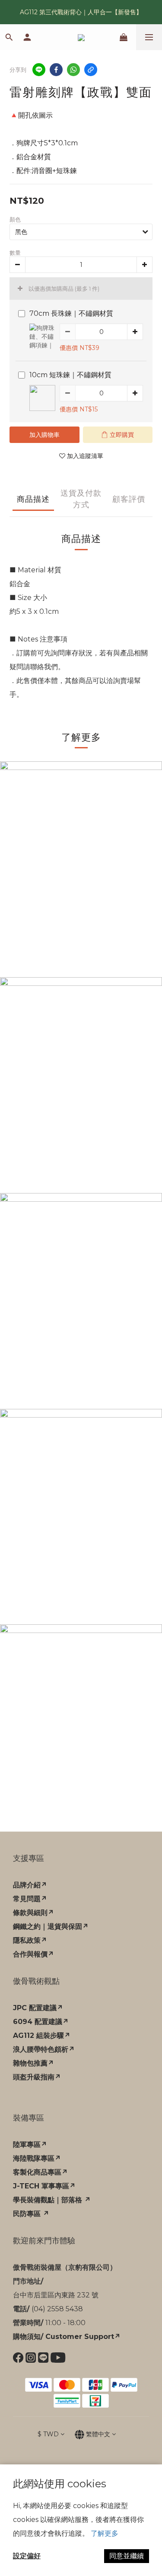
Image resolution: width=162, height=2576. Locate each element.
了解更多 (105, 2533)
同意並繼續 (127, 2556)
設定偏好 (27, 2556)
